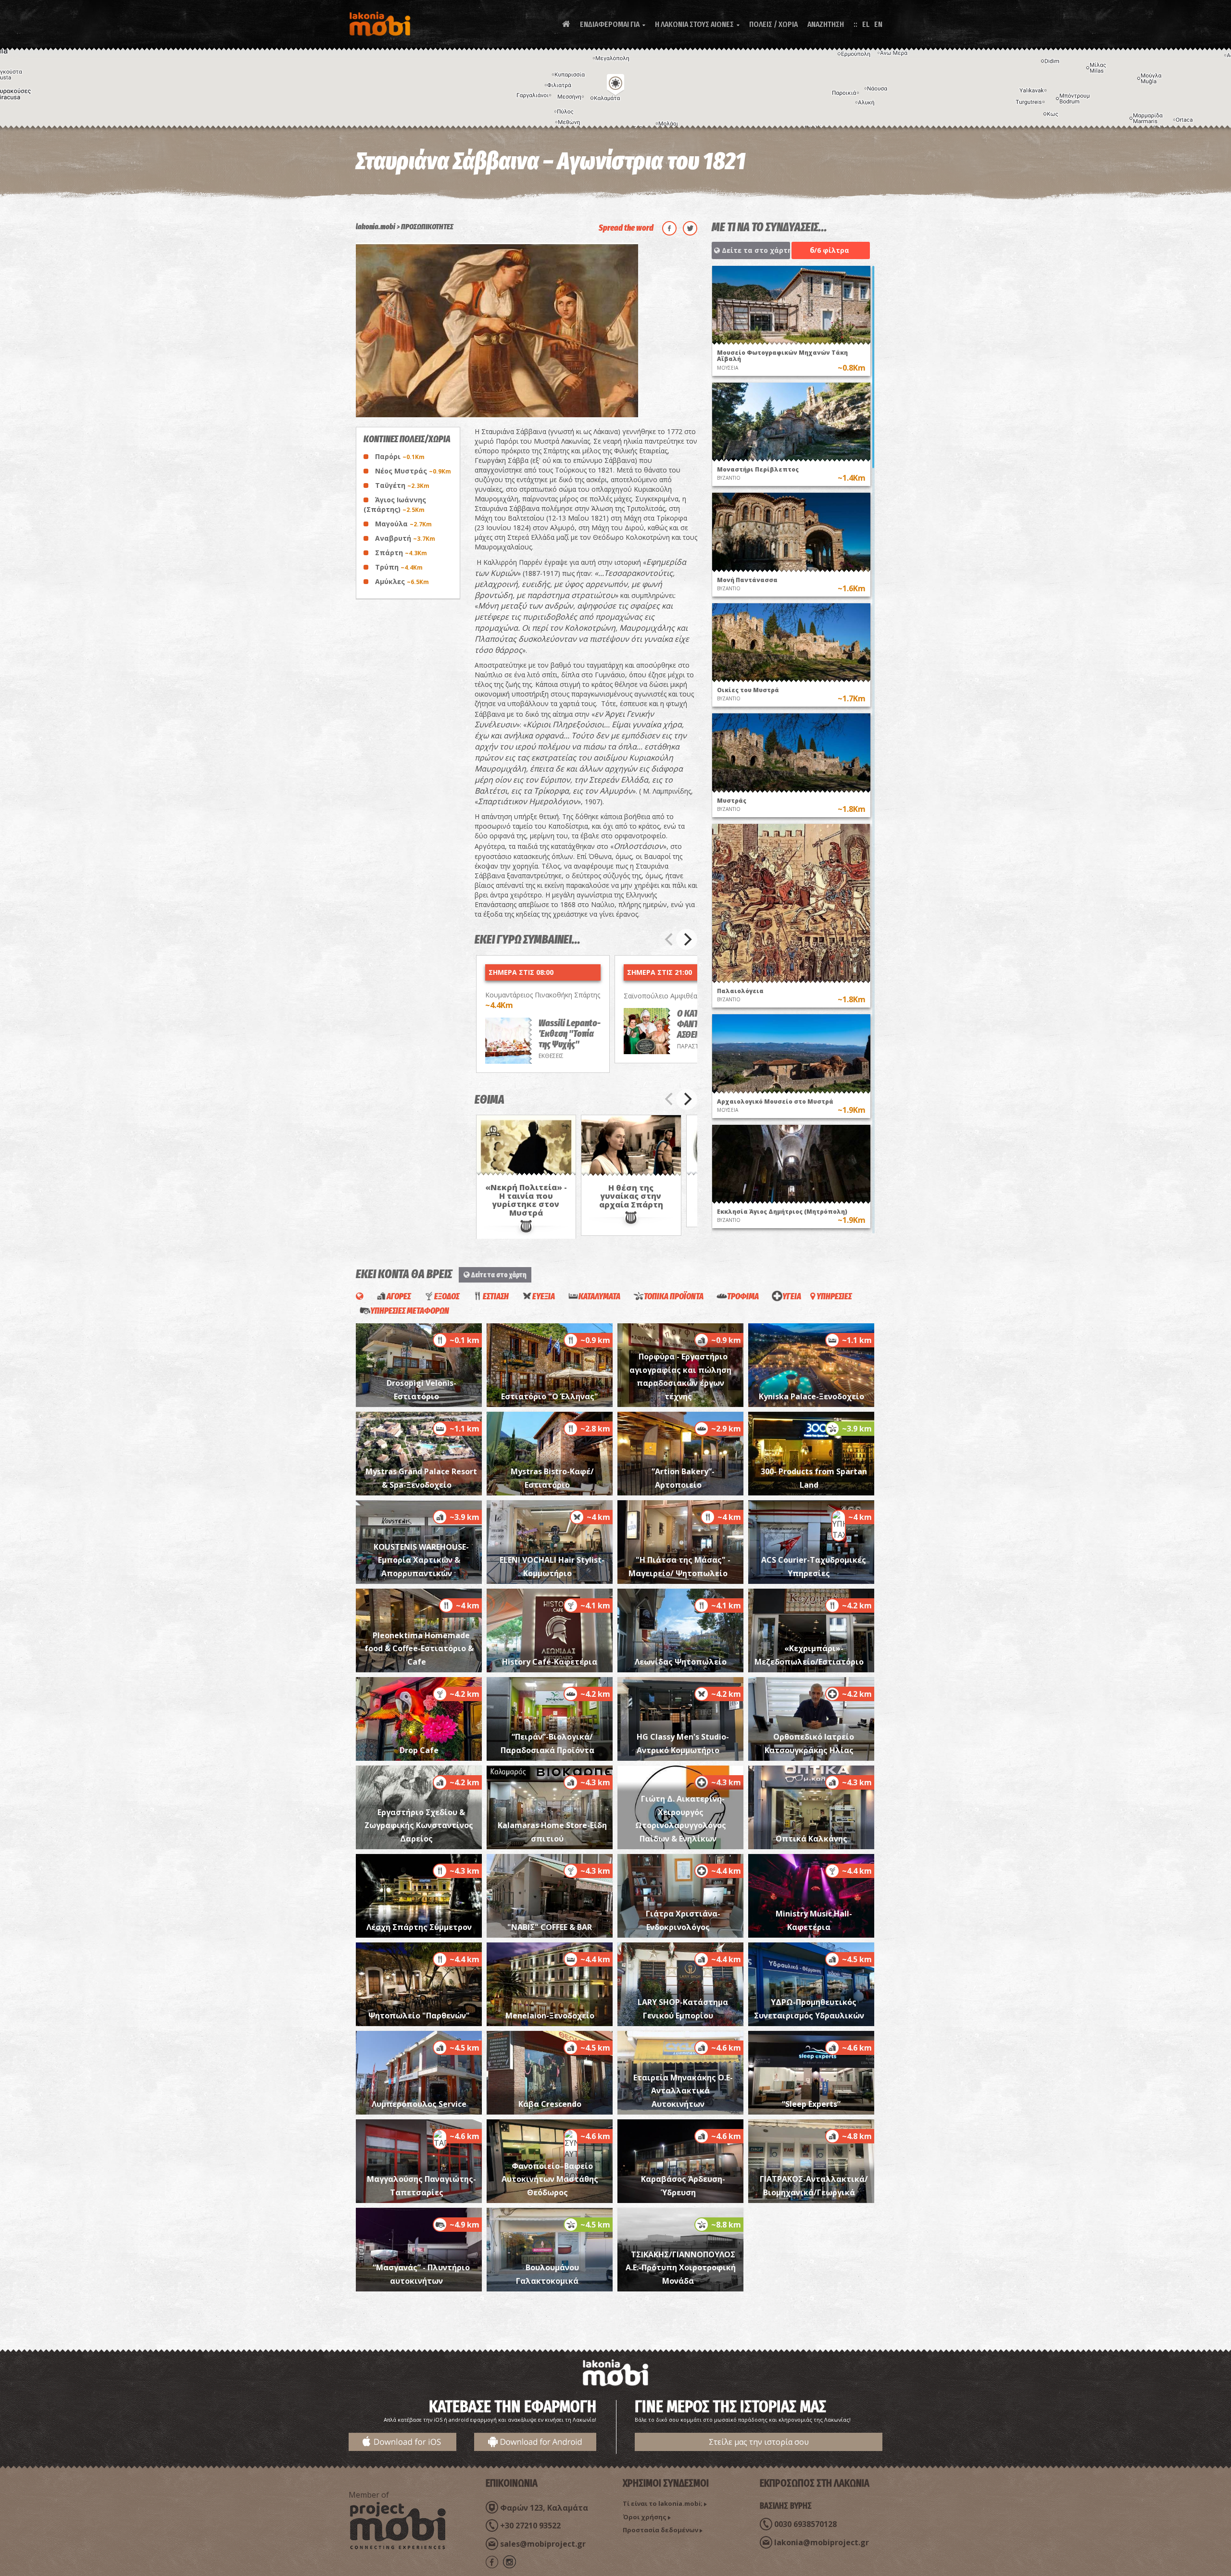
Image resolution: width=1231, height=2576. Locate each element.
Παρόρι (400, 456)
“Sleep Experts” (811, 2104)
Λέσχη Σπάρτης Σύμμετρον (419, 1927)
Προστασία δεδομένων (660, 2530)
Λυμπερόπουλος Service (419, 2104)
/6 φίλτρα (829, 250)
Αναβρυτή (405, 538)
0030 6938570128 (805, 2524)
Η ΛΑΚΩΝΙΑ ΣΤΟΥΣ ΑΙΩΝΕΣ (697, 24)
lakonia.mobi (376, 227)
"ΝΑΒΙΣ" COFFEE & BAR (550, 1927)
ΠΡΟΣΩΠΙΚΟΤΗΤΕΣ (427, 227)
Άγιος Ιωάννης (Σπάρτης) (395, 504)
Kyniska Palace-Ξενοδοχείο (811, 1396)
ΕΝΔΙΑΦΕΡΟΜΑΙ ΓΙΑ (613, 24)
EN (878, 24)
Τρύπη (399, 567)
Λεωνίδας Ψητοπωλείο (681, 1662)
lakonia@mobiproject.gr (822, 2542)
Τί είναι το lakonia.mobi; (663, 2503)
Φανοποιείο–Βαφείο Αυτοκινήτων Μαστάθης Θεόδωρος (550, 2179)
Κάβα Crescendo (550, 2104)
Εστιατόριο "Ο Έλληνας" (550, 1396)
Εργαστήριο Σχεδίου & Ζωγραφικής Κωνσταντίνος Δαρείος (419, 1825)
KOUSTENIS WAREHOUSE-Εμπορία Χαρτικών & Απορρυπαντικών (421, 1560)
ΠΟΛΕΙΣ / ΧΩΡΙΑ (773, 24)
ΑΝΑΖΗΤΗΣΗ (826, 24)
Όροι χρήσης (645, 2517)
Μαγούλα (403, 524)
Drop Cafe (419, 1750)
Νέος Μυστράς (413, 471)
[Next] (687, 939)
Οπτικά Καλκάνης (811, 1839)
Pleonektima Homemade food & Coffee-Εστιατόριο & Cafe (419, 1649)
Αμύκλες (402, 581)
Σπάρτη (401, 553)
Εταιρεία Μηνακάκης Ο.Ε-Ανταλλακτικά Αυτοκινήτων (683, 2091)
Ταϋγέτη (402, 485)
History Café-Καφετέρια (550, 1662)
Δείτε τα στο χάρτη (755, 250)
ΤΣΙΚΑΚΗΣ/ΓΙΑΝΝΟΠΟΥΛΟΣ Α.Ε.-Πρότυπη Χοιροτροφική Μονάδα (681, 2268)
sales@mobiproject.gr (543, 2544)
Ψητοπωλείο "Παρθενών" (419, 2016)
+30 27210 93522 (530, 2526)
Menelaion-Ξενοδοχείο (550, 2016)
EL (866, 24)
